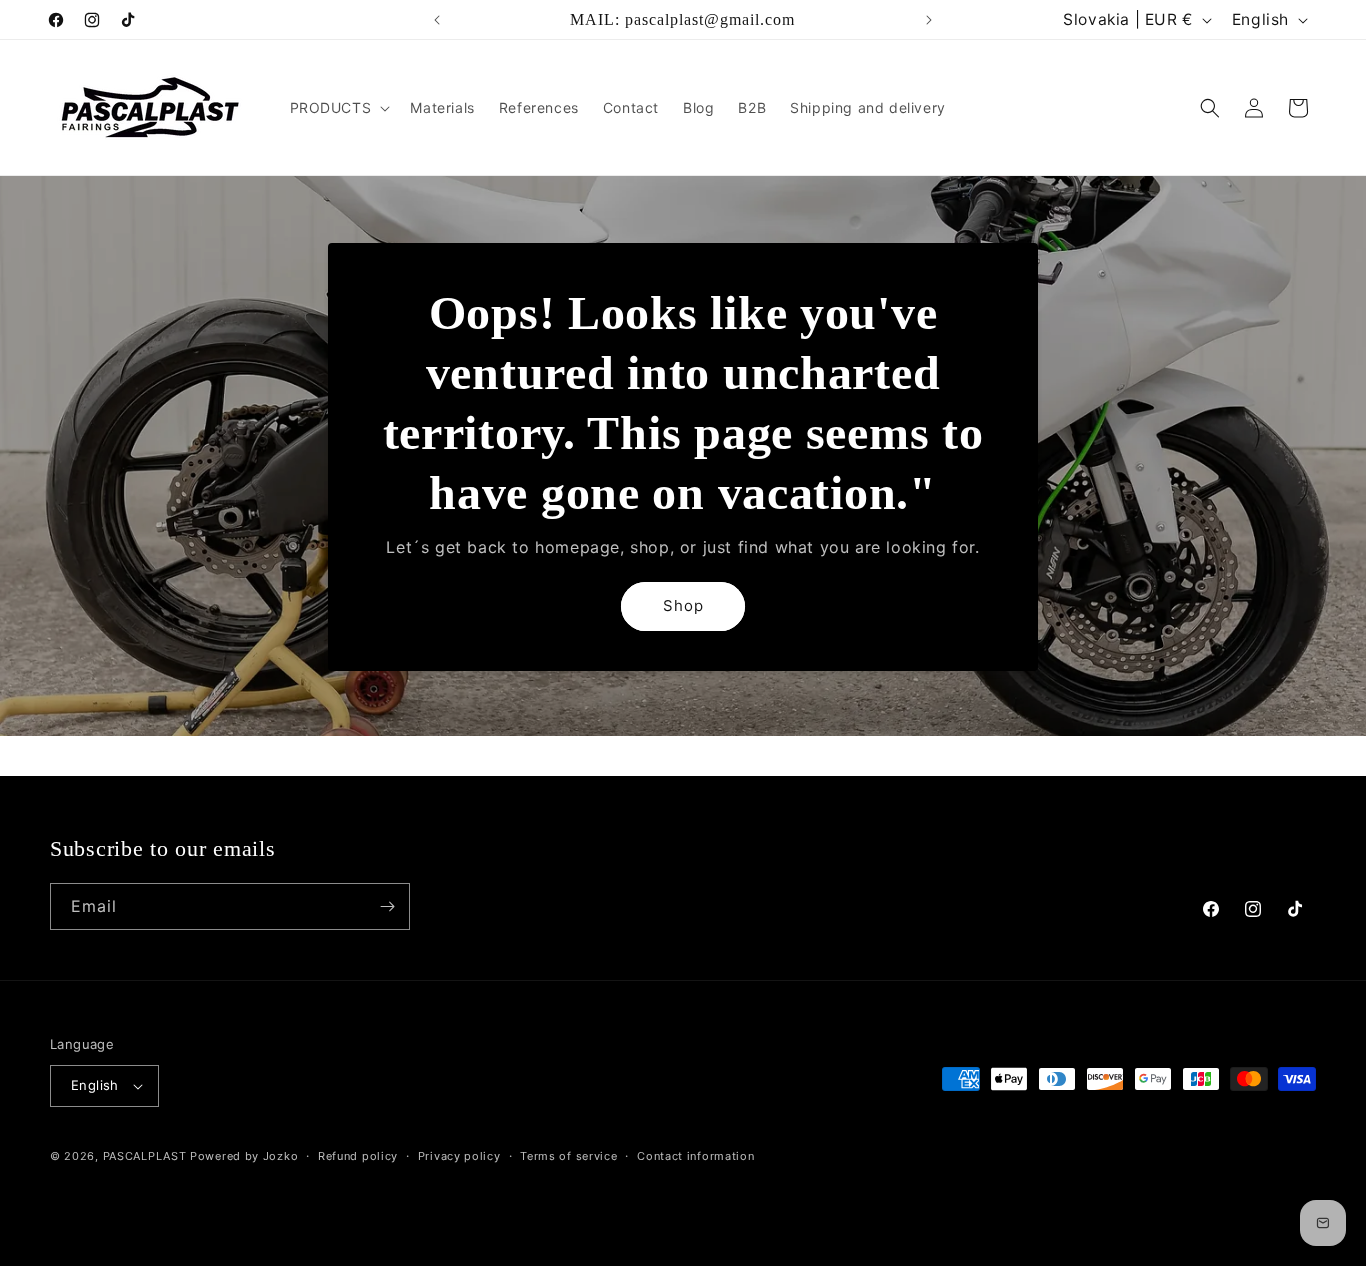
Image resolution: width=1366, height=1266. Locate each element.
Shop (683, 605)
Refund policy (358, 1156)
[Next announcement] (929, 20)
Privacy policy (459, 1156)
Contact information (695, 1156)
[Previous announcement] (437, 20)
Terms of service (568, 1156)
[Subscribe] (387, 906)
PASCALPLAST (145, 1156)
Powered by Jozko (244, 1156)
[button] (338, 108)
